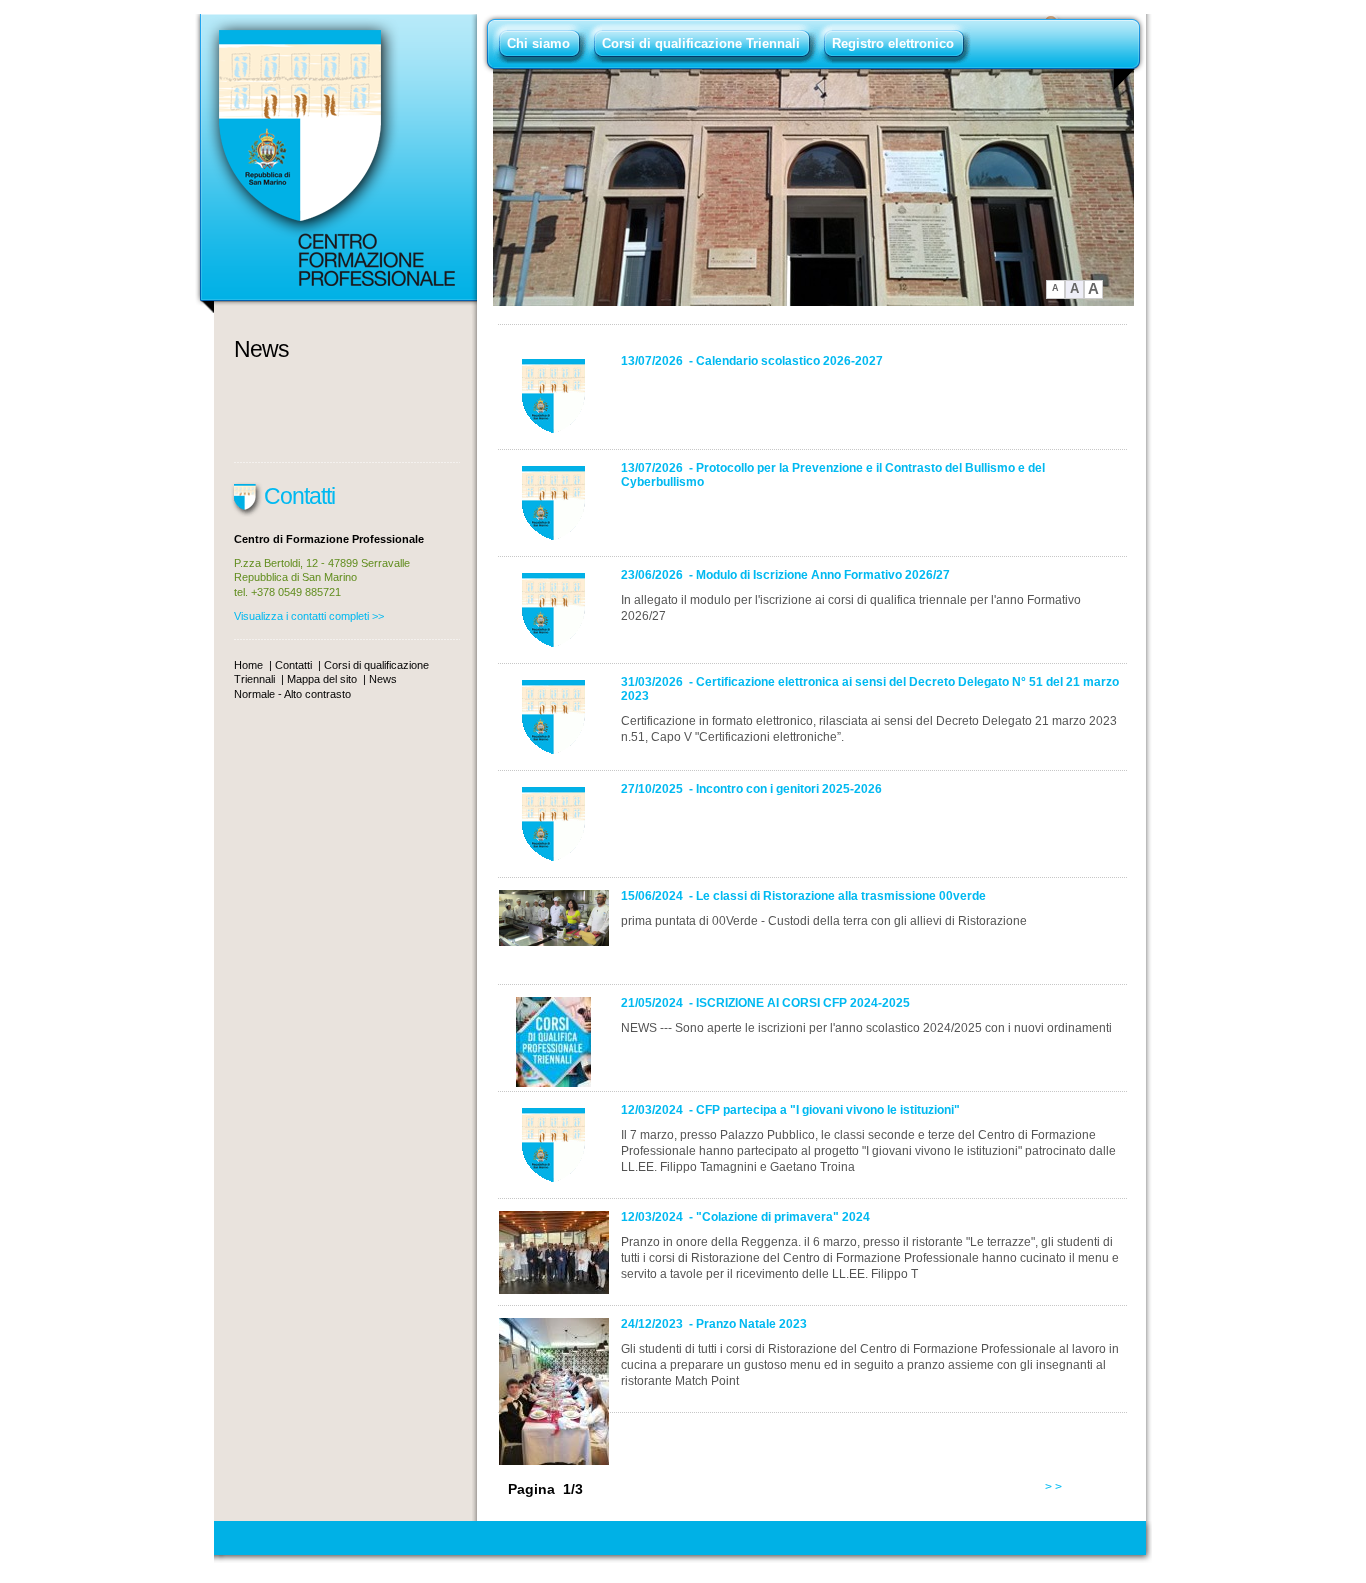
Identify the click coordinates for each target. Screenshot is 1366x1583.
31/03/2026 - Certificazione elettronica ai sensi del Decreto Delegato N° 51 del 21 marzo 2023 (870, 689)
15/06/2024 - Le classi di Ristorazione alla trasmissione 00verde (803, 896)
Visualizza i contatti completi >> (309, 616)
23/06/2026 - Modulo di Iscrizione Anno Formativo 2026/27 (785, 575)
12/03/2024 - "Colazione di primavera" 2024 (745, 1217)
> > (1053, 1487)
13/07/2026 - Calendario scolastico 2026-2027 (752, 361)
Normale (256, 694)
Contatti (293, 665)
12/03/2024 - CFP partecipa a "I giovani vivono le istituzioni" (790, 1110)
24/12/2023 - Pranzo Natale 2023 (714, 1324)
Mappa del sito (322, 679)
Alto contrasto (317, 694)
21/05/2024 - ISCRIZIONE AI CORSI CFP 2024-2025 (765, 1003)
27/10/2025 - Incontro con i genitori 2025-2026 (751, 789)
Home (248, 665)
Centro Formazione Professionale (336, 164)
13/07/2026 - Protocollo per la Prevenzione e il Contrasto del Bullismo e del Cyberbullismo (833, 475)
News (261, 349)
